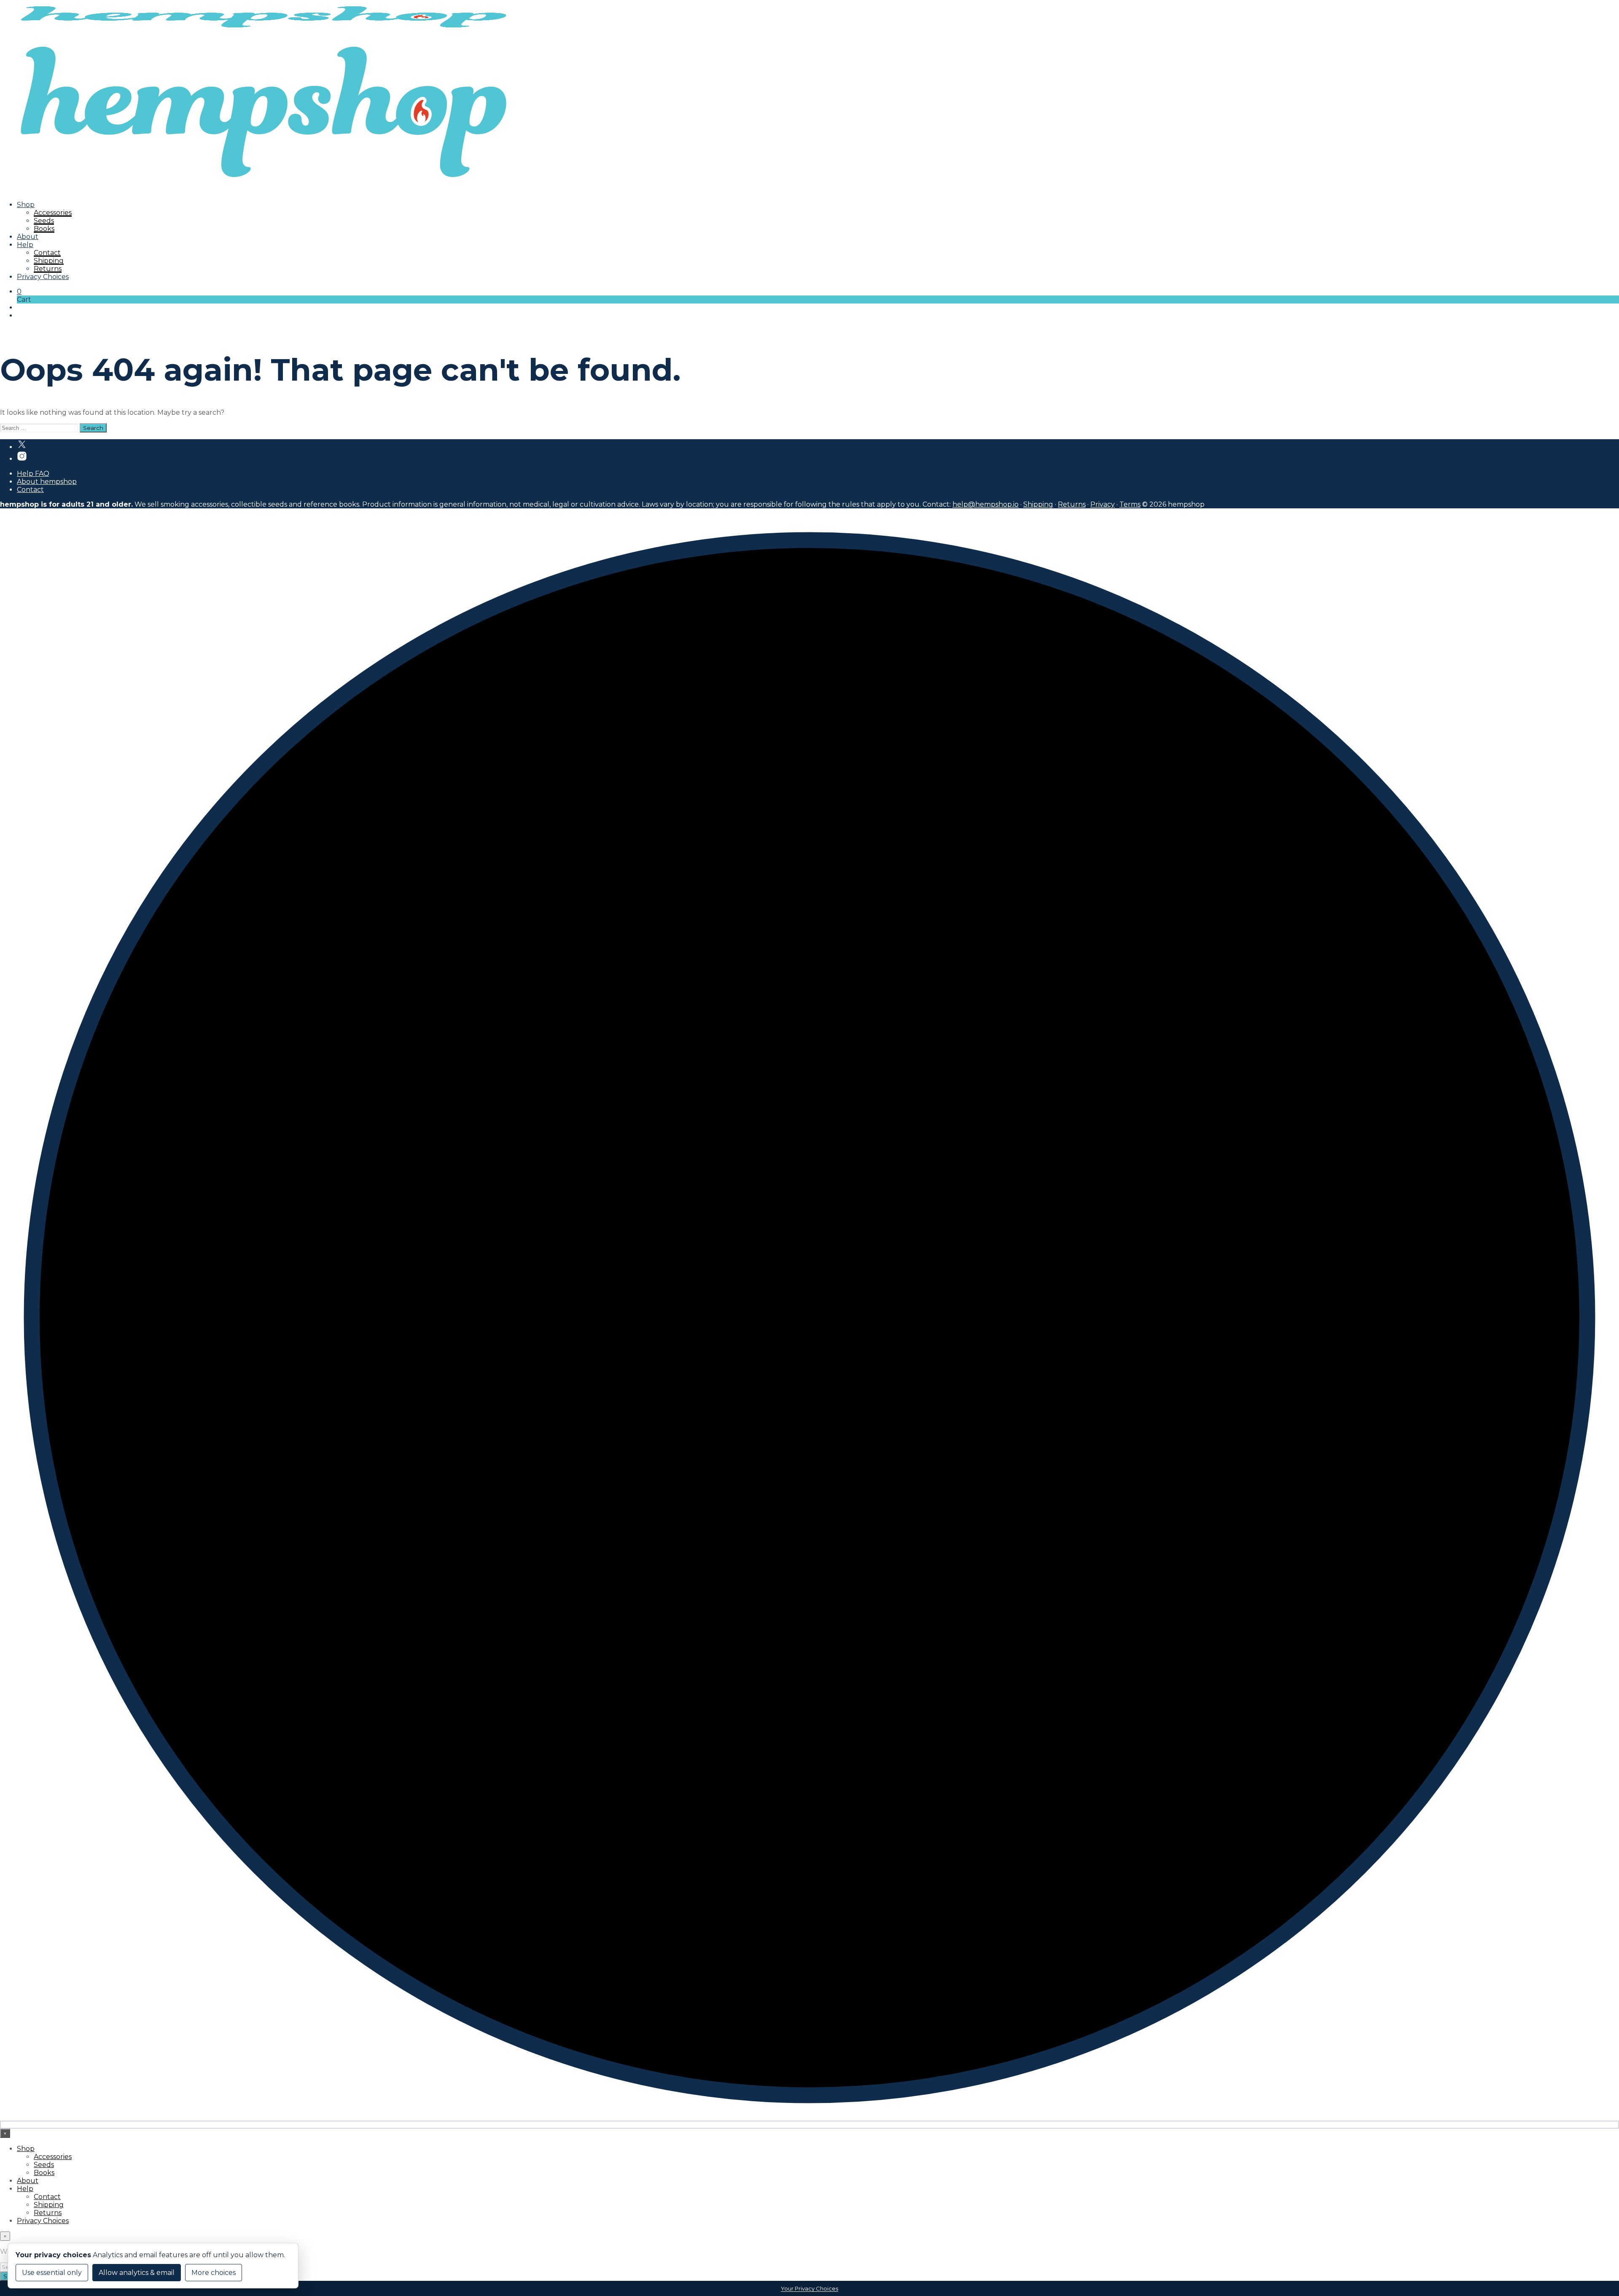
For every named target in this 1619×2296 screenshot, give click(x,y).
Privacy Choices (43, 277)
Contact (47, 253)
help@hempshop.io (986, 504)
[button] (19, 291)
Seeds (44, 221)
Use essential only (52, 2273)
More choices (214, 2273)
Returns (48, 269)
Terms (1130, 504)
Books (44, 229)
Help (25, 245)
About (28, 237)
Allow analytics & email (137, 2273)
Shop (26, 205)
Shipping (49, 261)
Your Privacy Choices (809, 2288)
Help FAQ (33, 474)
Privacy (1103, 504)
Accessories (53, 213)
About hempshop (47, 482)
